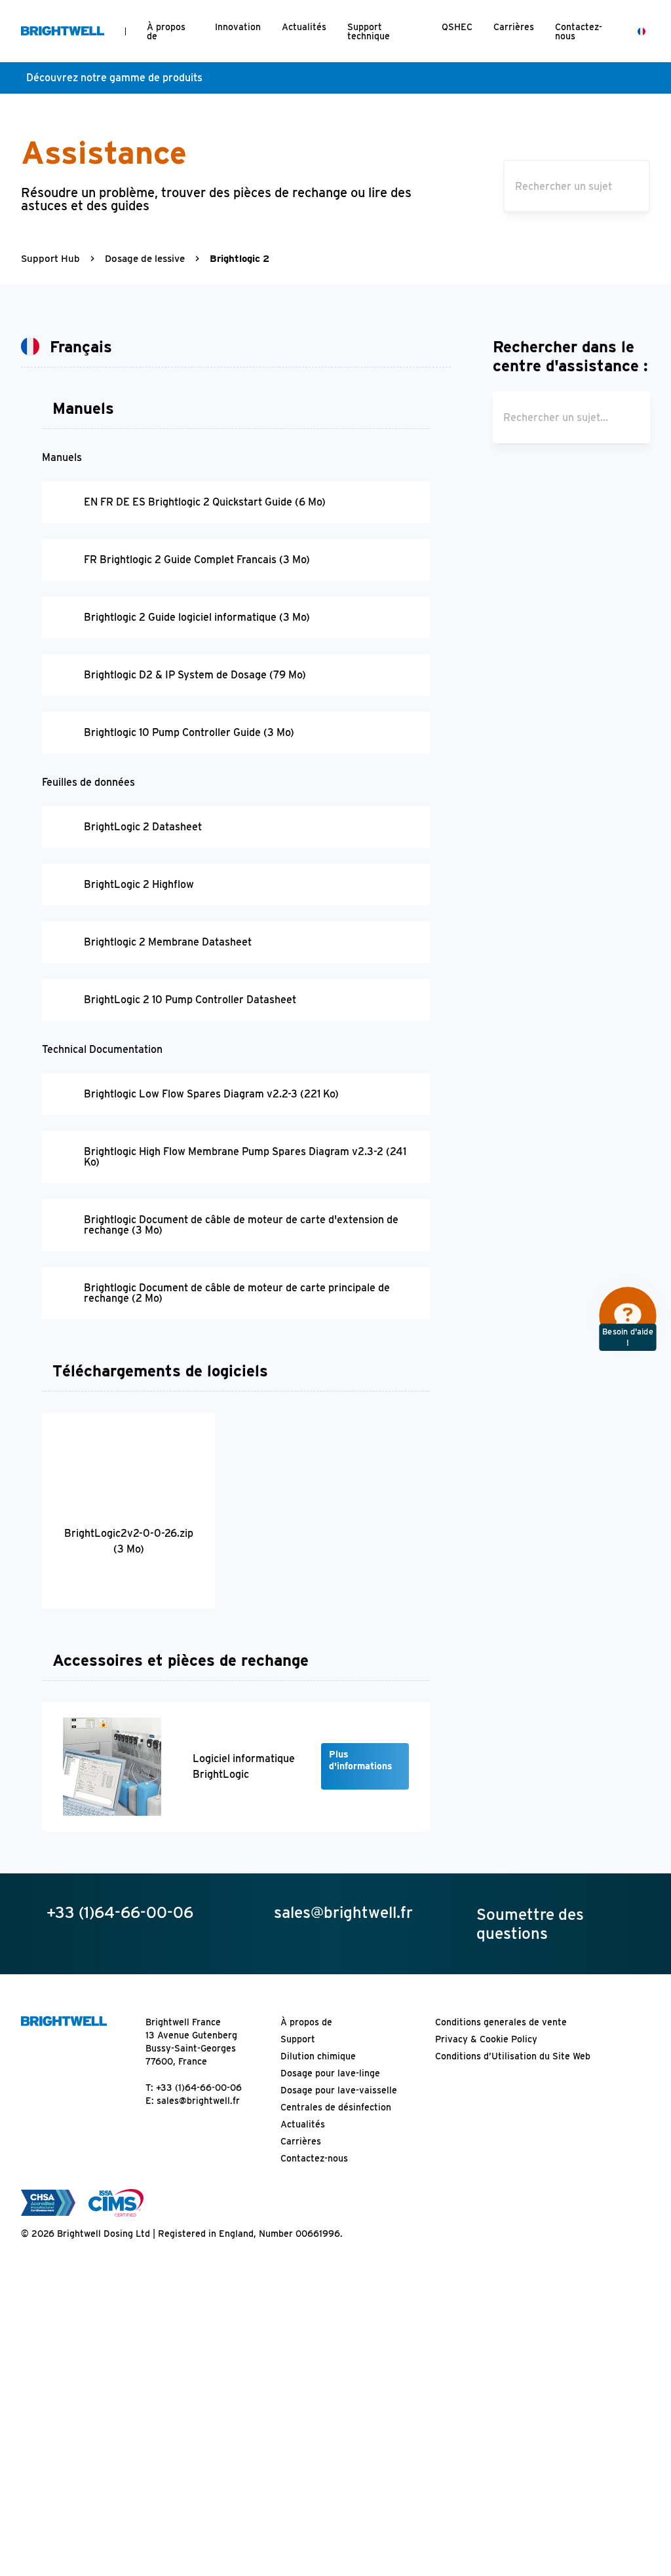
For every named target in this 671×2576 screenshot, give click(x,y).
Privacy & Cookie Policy (486, 2039)
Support (298, 2039)
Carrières (514, 27)
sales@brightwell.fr (198, 2101)
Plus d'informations (361, 1760)
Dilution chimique (318, 2056)
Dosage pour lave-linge (330, 2073)
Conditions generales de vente (501, 2022)
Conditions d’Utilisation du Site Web (513, 2056)
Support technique (369, 31)
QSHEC (457, 27)
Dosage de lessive (145, 259)
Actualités (304, 27)
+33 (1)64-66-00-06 (199, 2088)
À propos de (166, 31)
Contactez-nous (579, 31)
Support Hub (50, 259)
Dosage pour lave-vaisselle (339, 2090)
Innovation (238, 27)
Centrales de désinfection (336, 2107)
